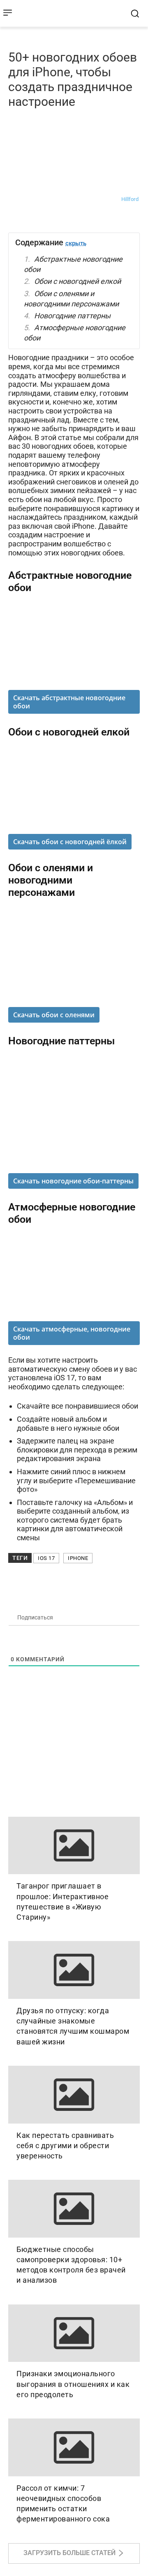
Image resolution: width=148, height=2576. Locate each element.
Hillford (130, 199)
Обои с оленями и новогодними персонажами (71, 299)
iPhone (78, 1558)
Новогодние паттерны (72, 316)
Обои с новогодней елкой (77, 281)
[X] (92, 219)
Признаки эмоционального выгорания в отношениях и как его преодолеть (73, 2384)
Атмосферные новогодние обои (75, 333)
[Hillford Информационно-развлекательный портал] (68, 13)
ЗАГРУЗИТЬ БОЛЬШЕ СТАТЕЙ (69, 2553)
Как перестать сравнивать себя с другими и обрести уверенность (65, 2146)
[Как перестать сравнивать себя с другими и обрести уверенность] (74, 2095)
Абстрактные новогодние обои (73, 264)
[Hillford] (112, 199)
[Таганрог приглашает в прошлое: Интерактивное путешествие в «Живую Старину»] (74, 1846)
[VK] (16, 219)
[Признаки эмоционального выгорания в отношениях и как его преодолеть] (74, 2333)
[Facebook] (54, 219)
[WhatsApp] (73, 219)
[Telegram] (35, 219)
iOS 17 (46, 1558)
